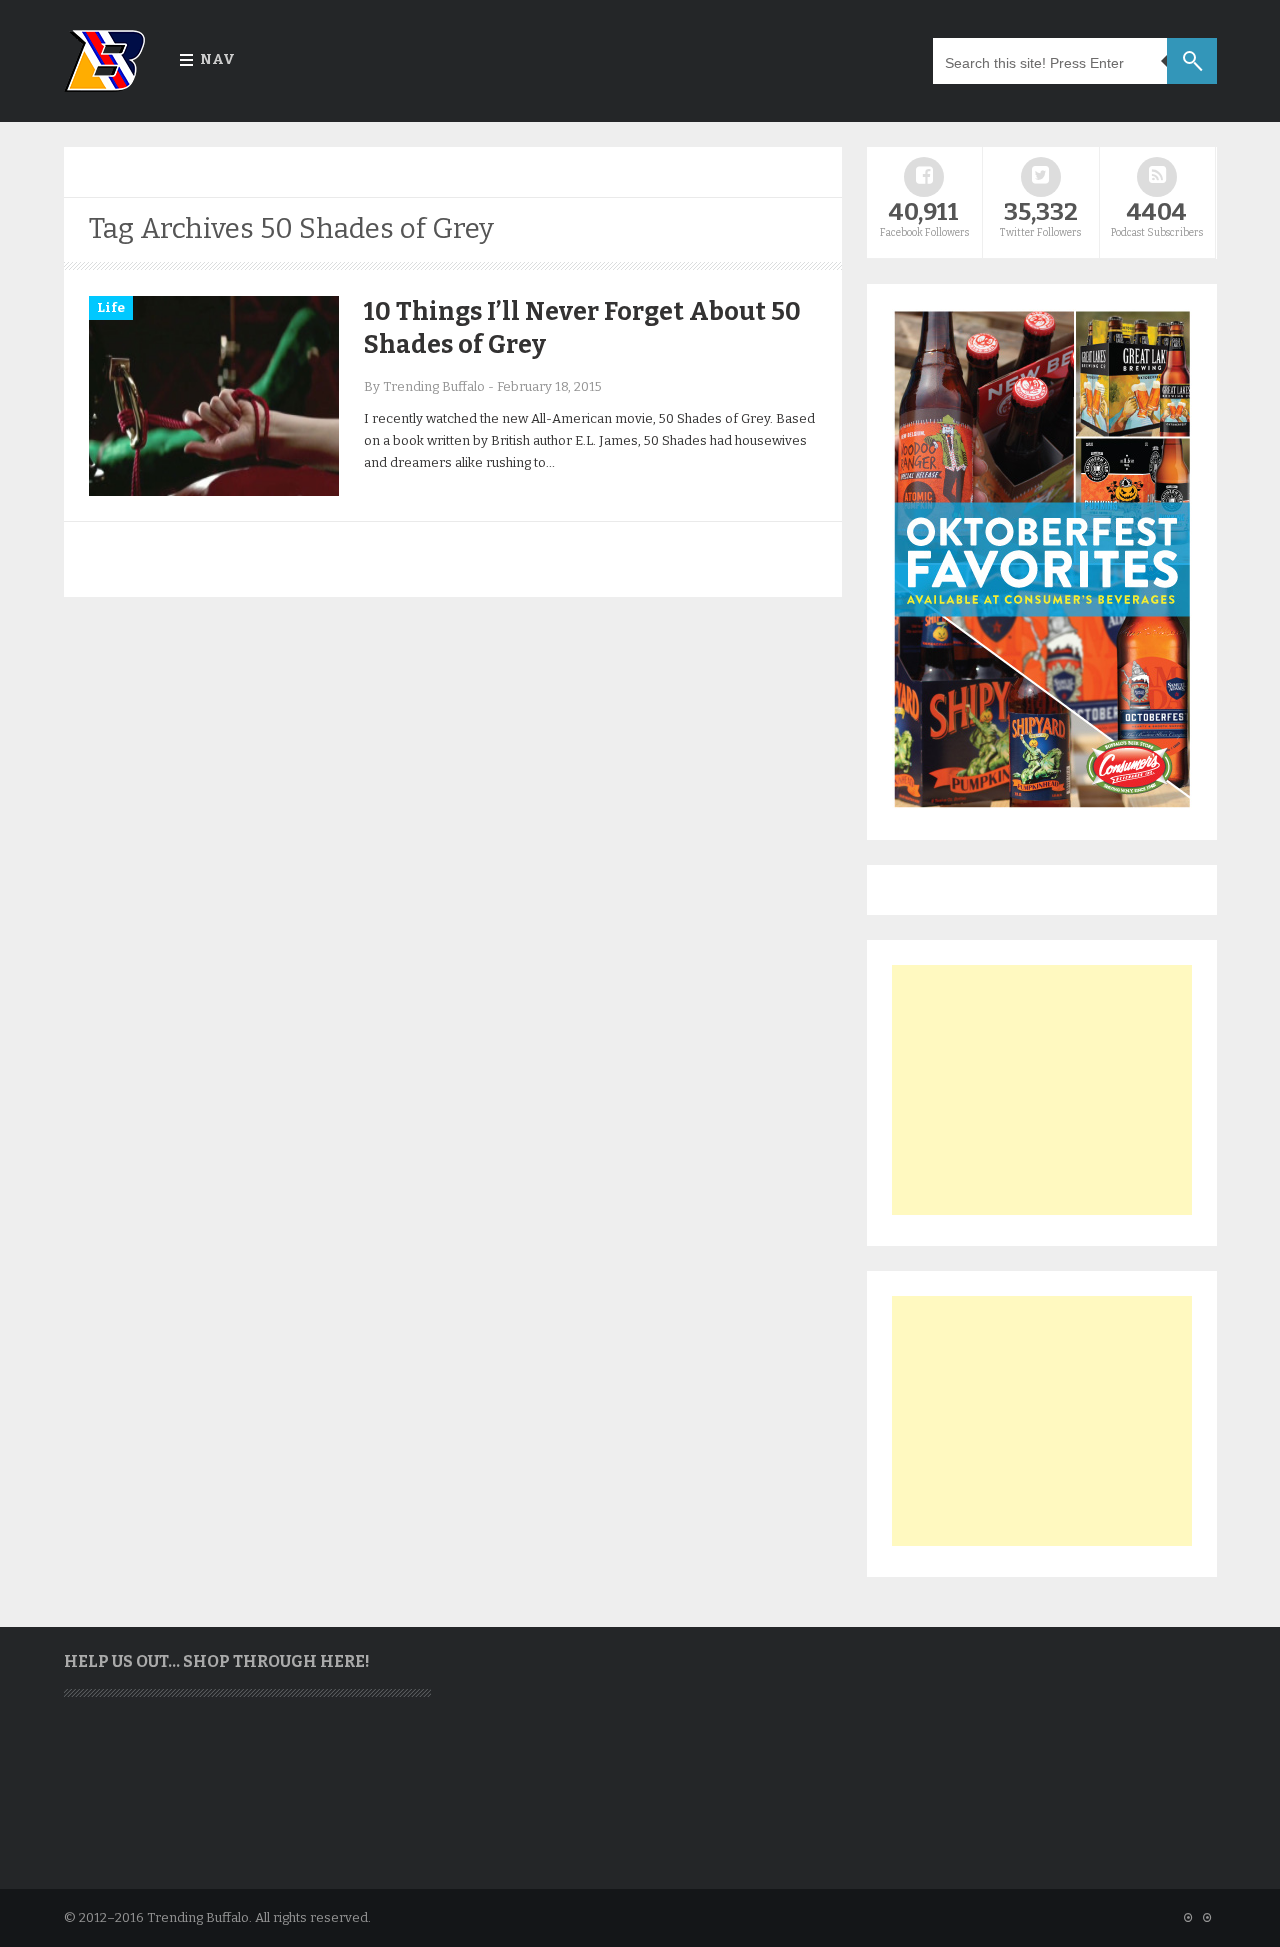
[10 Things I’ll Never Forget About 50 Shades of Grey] (214, 491)
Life (111, 307)
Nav (217, 59)
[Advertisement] (1042, 1090)
